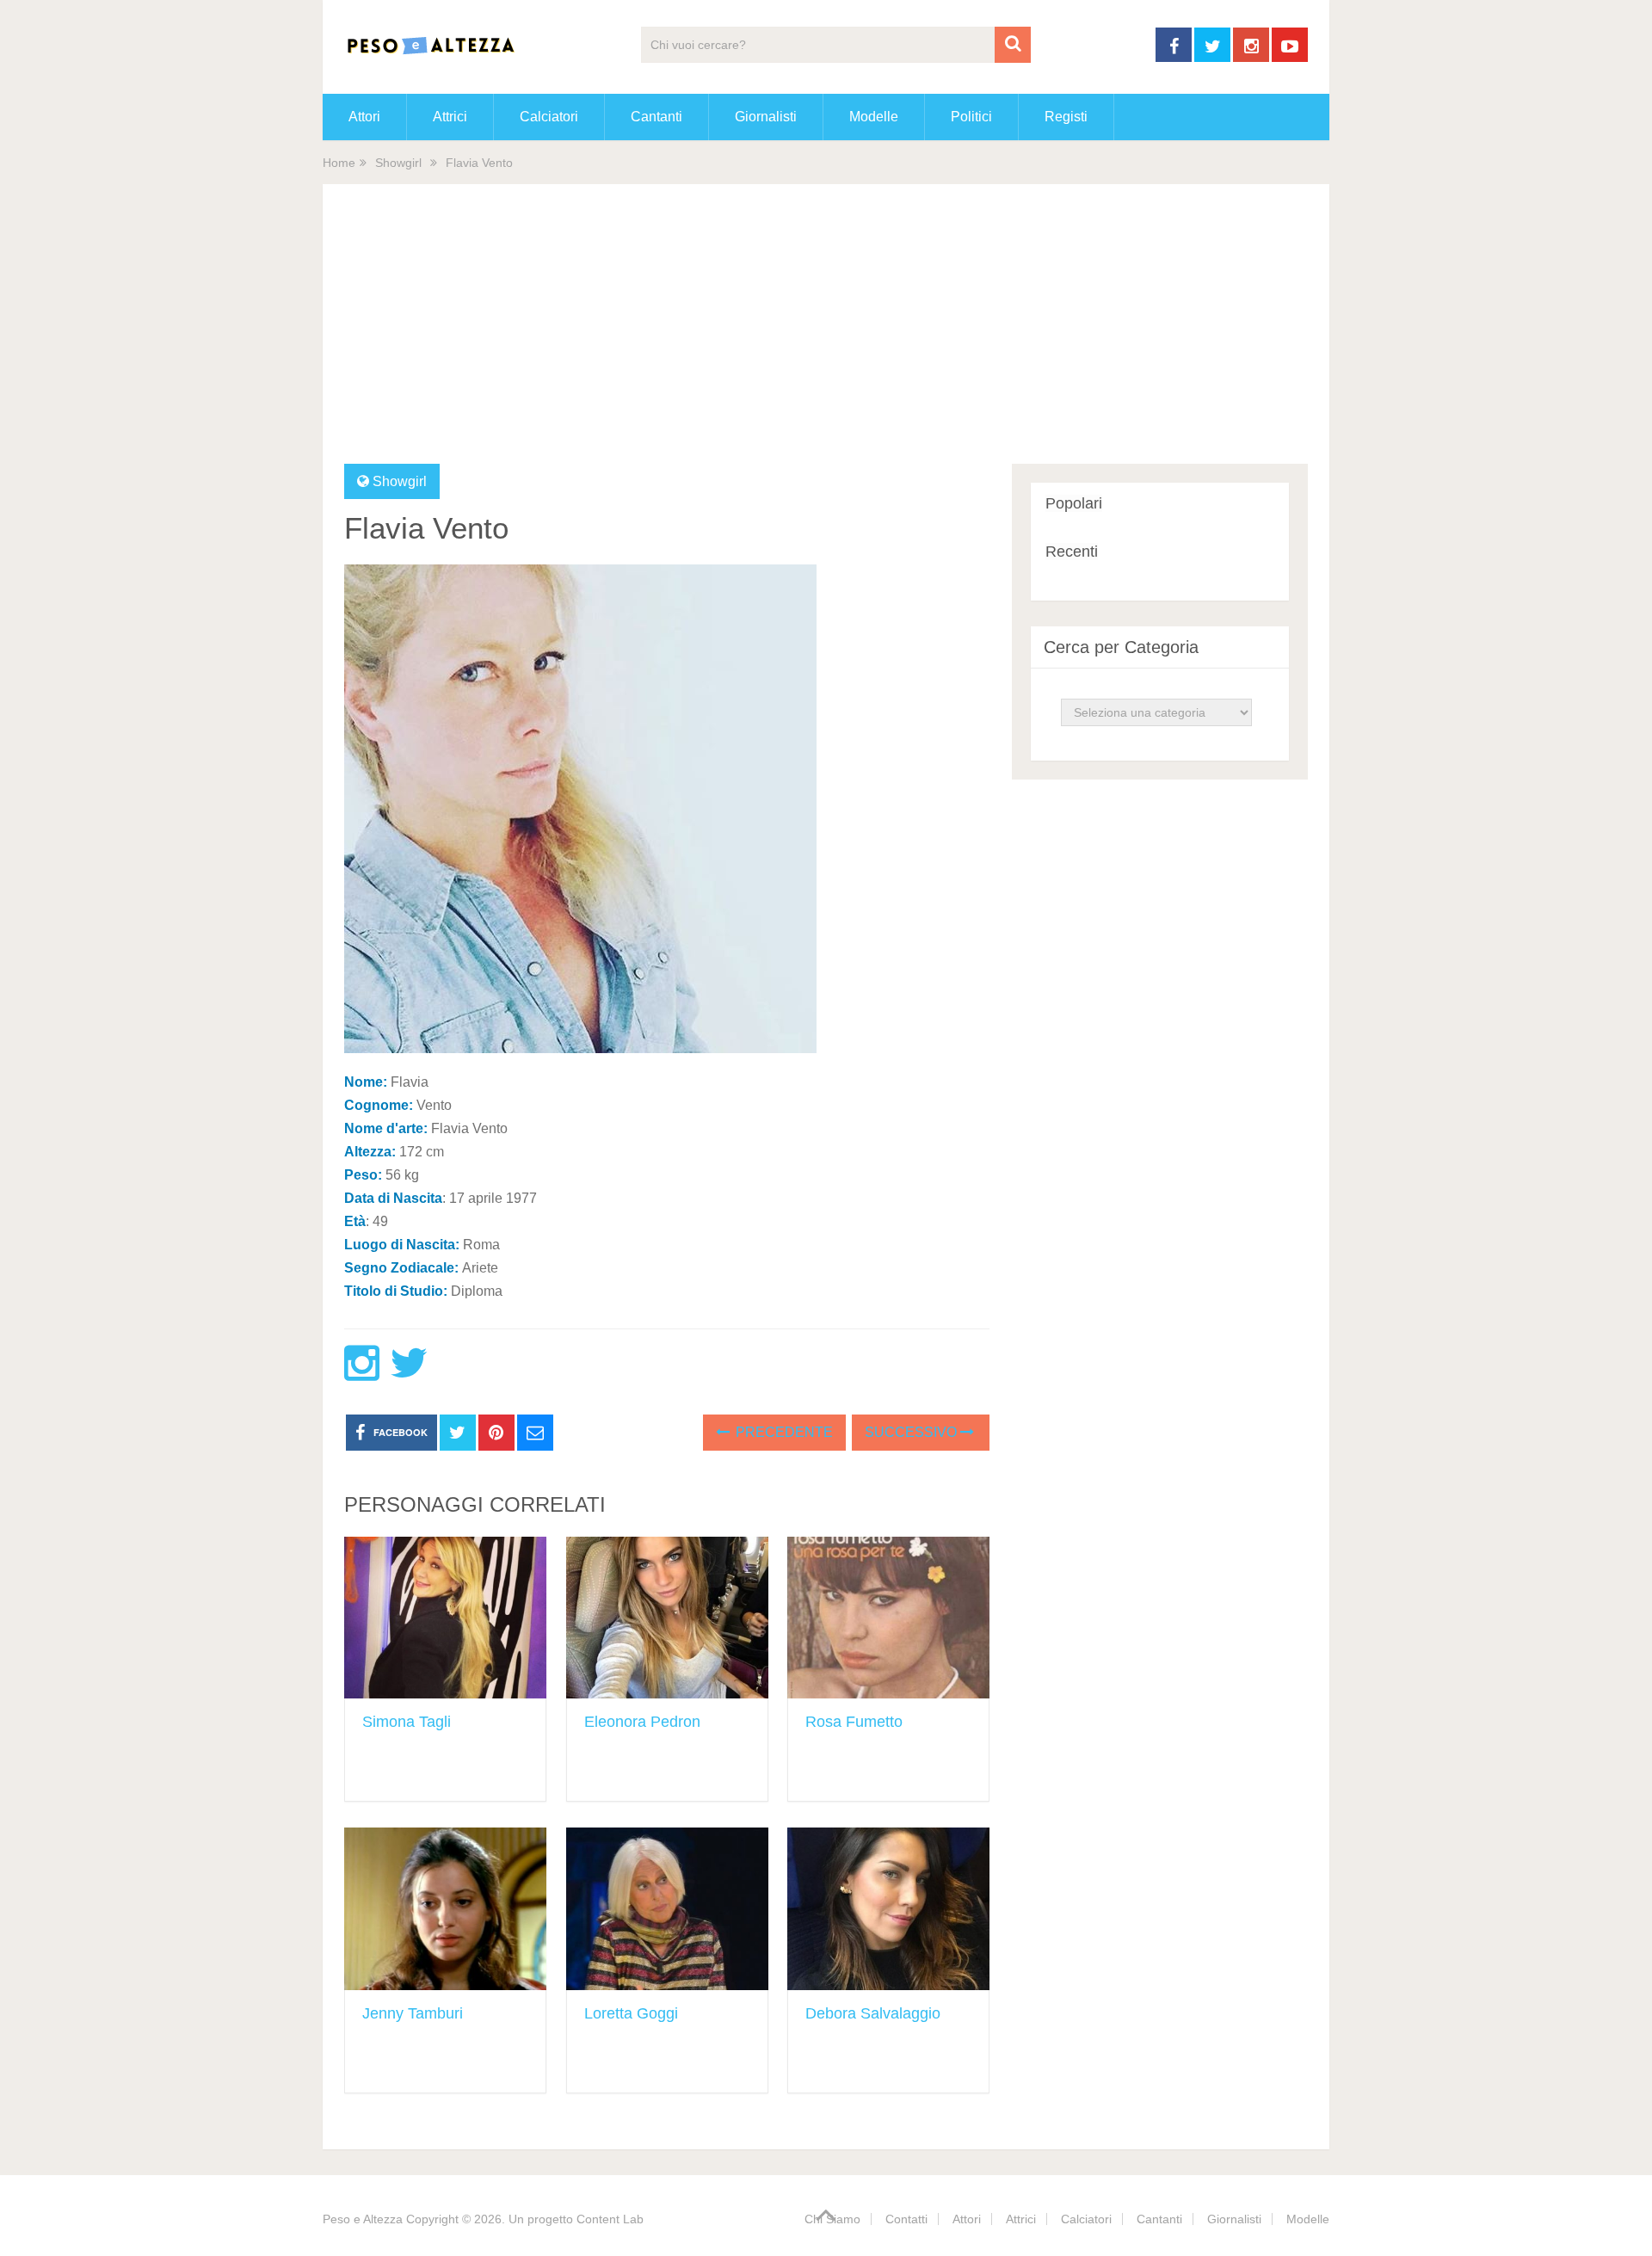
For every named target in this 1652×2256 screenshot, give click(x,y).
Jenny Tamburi (413, 2013)
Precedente (783, 1432)
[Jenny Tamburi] (445, 1909)
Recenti (1072, 552)
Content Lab (610, 2219)
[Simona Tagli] (445, 1618)
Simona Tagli (407, 1722)
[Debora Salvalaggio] (888, 1909)
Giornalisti (766, 117)
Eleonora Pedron (642, 1722)
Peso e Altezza (363, 2219)
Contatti (906, 2219)
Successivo (912, 1432)
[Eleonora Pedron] (667, 1618)
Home (339, 163)
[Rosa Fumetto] (888, 1618)
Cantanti (656, 117)
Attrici (450, 117)
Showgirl (398, 163)
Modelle (874, 117)
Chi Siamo (832, 2219)
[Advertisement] (826, 335)
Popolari (1074, 503)
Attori (364, 117)
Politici (971, 117)
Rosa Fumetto (854, 1722)
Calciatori (549, 117)
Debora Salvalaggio (873, 2013)
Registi (1066, 117)
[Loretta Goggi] (667, 1909)
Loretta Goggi (631, 2013)
